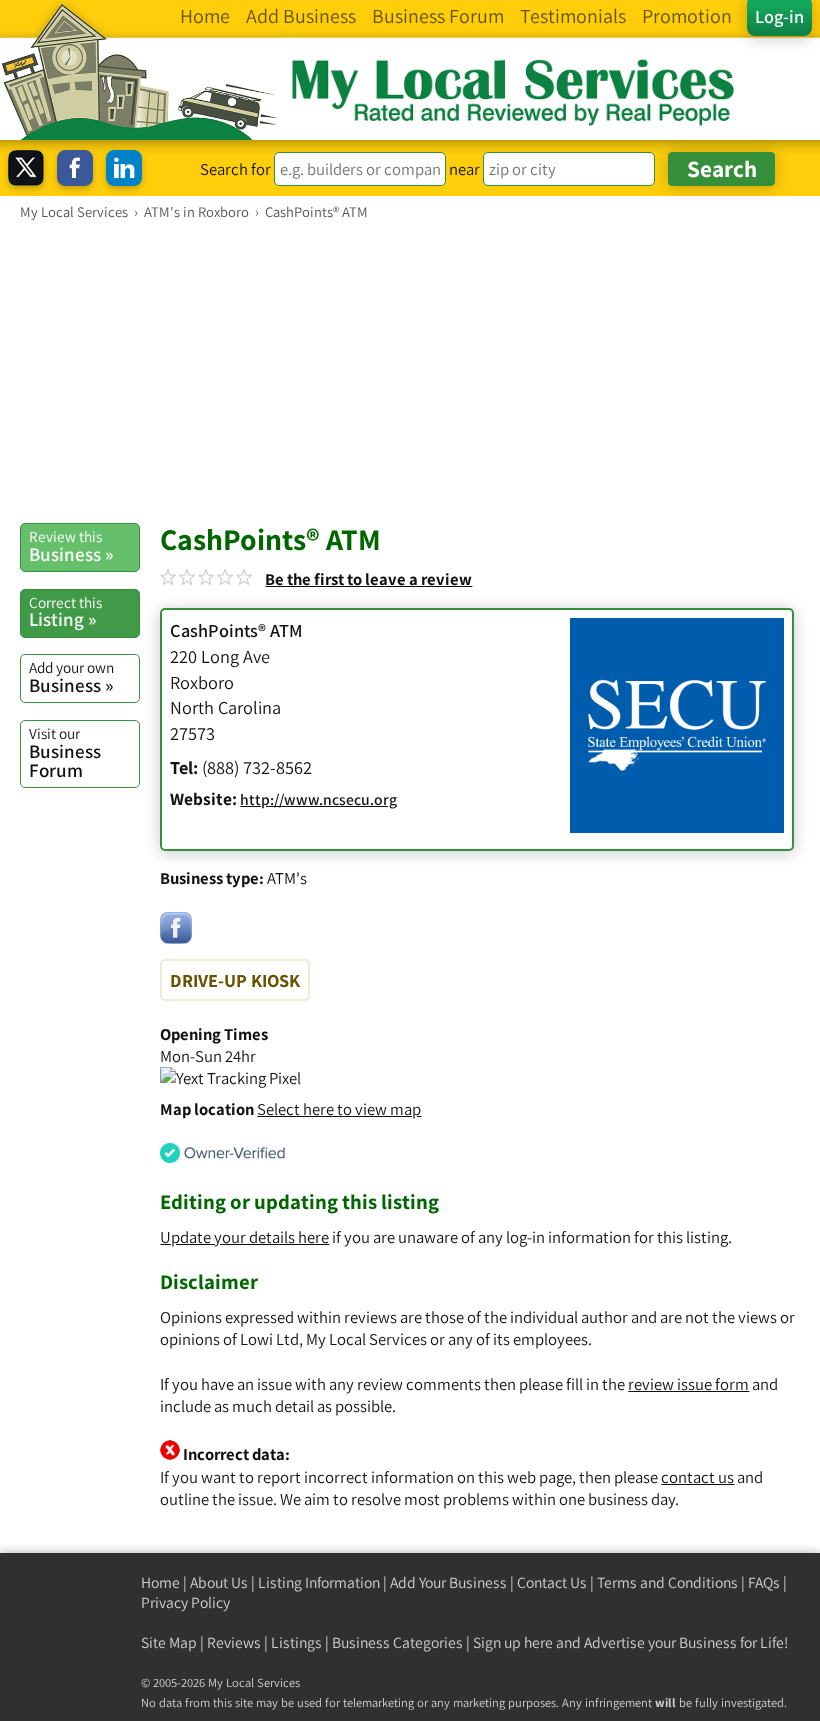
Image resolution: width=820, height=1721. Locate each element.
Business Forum (65, 752)
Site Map (169, 1642)
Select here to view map (339, 1109)
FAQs (764, 1582)
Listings (296, 1642)
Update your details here (244, 1237)
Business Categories (397, 1642)
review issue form (688, 1384)
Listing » (65, 612)
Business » (71, 546)
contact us (697, 1477)
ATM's (287, 878)
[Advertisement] (410, 371)
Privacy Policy (185, 1602)
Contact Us (552, 1582)
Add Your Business (448, 1582)
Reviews (234, 1642)
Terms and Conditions (667, 1582)
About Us (219, 1582)
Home (160, 1582)
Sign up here (513, 1642)
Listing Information (319, 1582)
